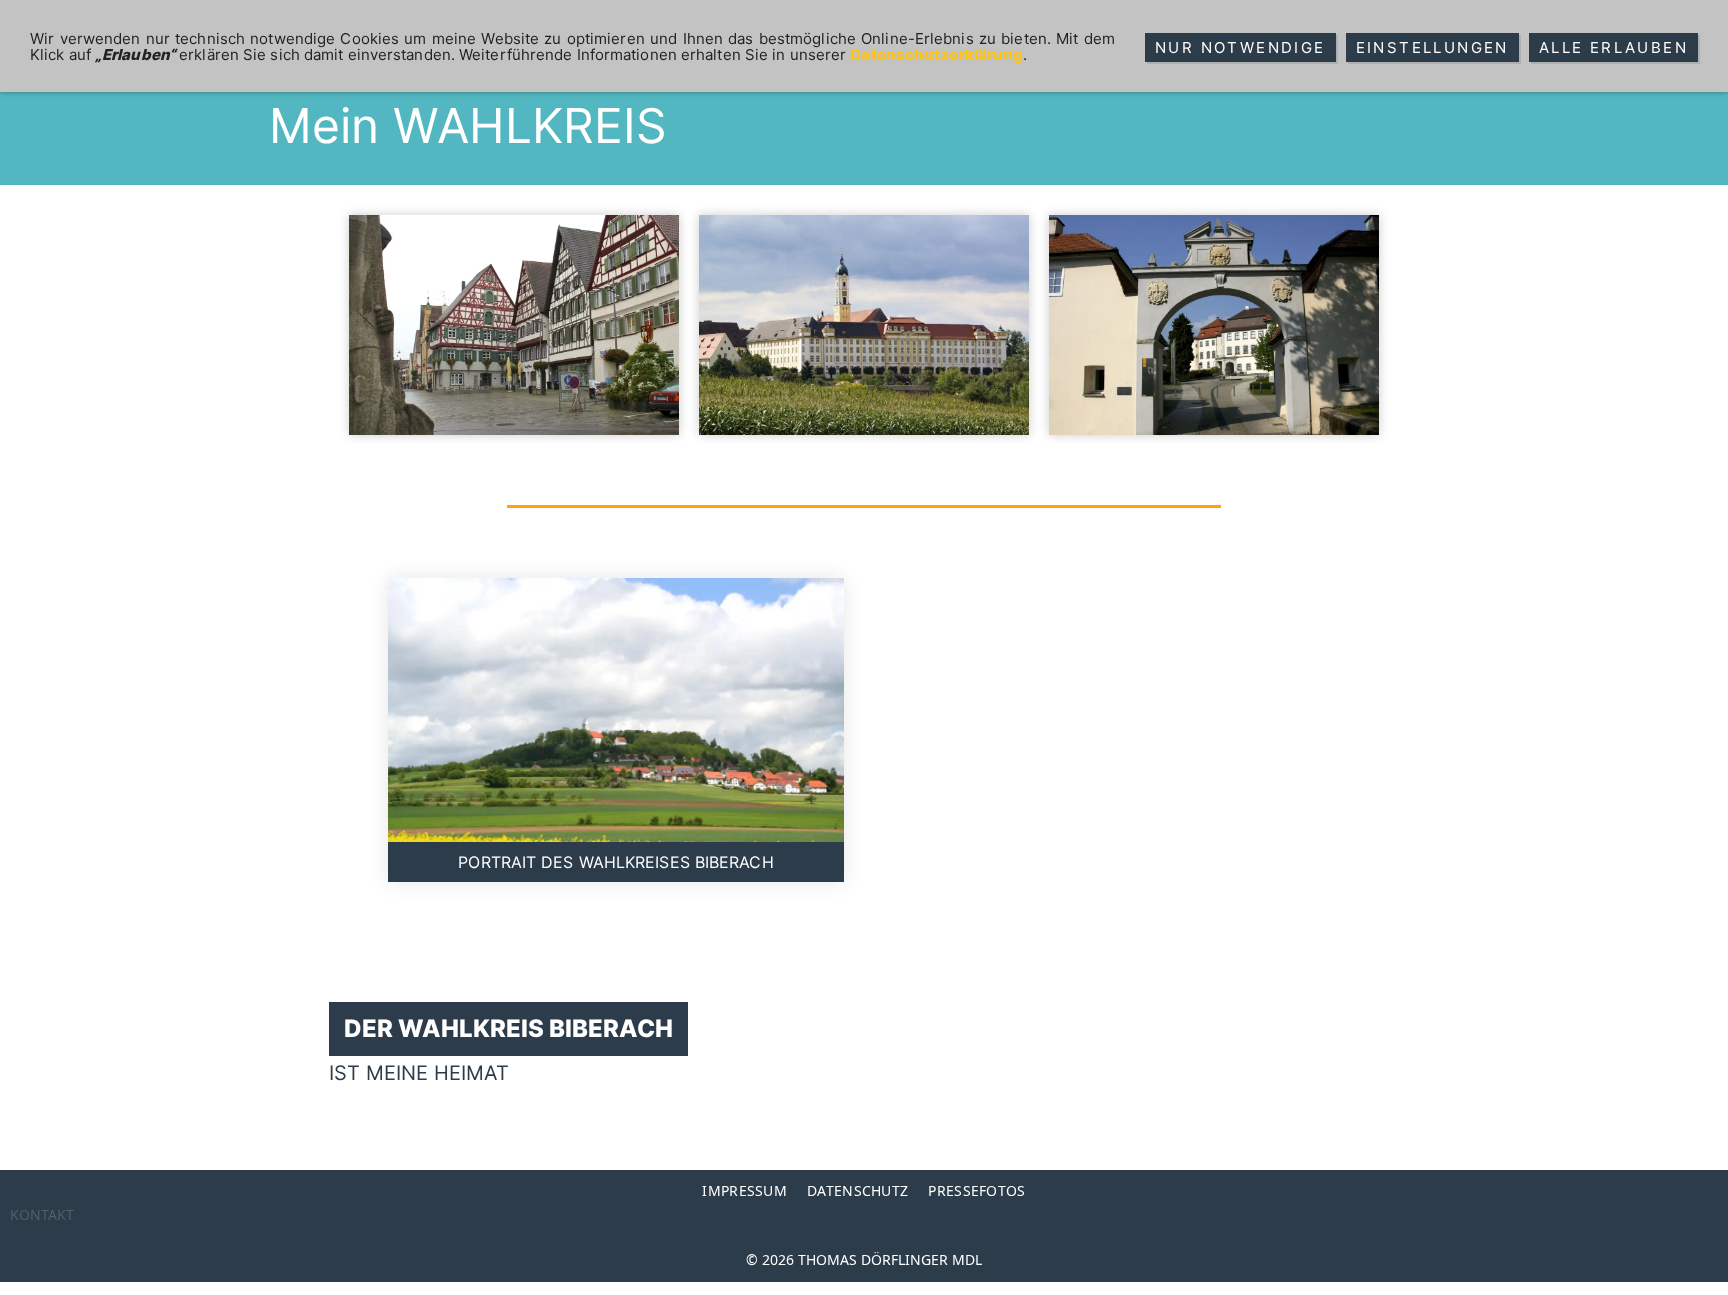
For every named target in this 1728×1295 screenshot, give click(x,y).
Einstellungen (1432, 47)
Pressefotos (976, 1190)
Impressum (744, 1190)
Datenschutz (857, 1190)
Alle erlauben (1613, 47)
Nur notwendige (1240, 47)
